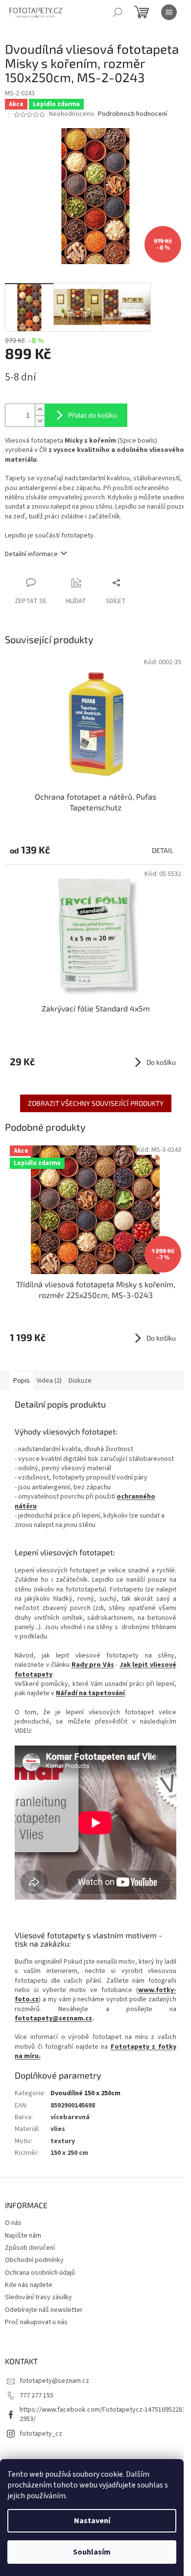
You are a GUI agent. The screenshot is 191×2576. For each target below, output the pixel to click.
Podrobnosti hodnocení (132, 114)
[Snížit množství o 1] (40, 421)
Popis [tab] (22, 1381)
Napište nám (23, 2236)
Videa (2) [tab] (49, 1381)
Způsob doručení (30, 2248)
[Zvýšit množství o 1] (40, 410)
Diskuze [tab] (80, 1381)
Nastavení (92, 2521)
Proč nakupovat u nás (36, 2322)
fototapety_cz (41, 2434)
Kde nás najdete (29, 2285)
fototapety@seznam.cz (53, 2018)
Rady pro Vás (93, 1665)
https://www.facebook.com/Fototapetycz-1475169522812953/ (103, 2414)
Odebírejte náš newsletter (44, 2310)
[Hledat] (118, 12)
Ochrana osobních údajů (40, 2273)
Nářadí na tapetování (90, 1693)
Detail (163, 850)
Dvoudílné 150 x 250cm (85, 2093)
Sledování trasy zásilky (38, 2297)
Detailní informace (31, 554)
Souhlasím (92, 2552)
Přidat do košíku (93, 415)
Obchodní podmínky (34, 2260)
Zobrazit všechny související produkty (96, 1103)
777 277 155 (36, 2396)
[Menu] (169, 12)
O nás (13, 2223)
